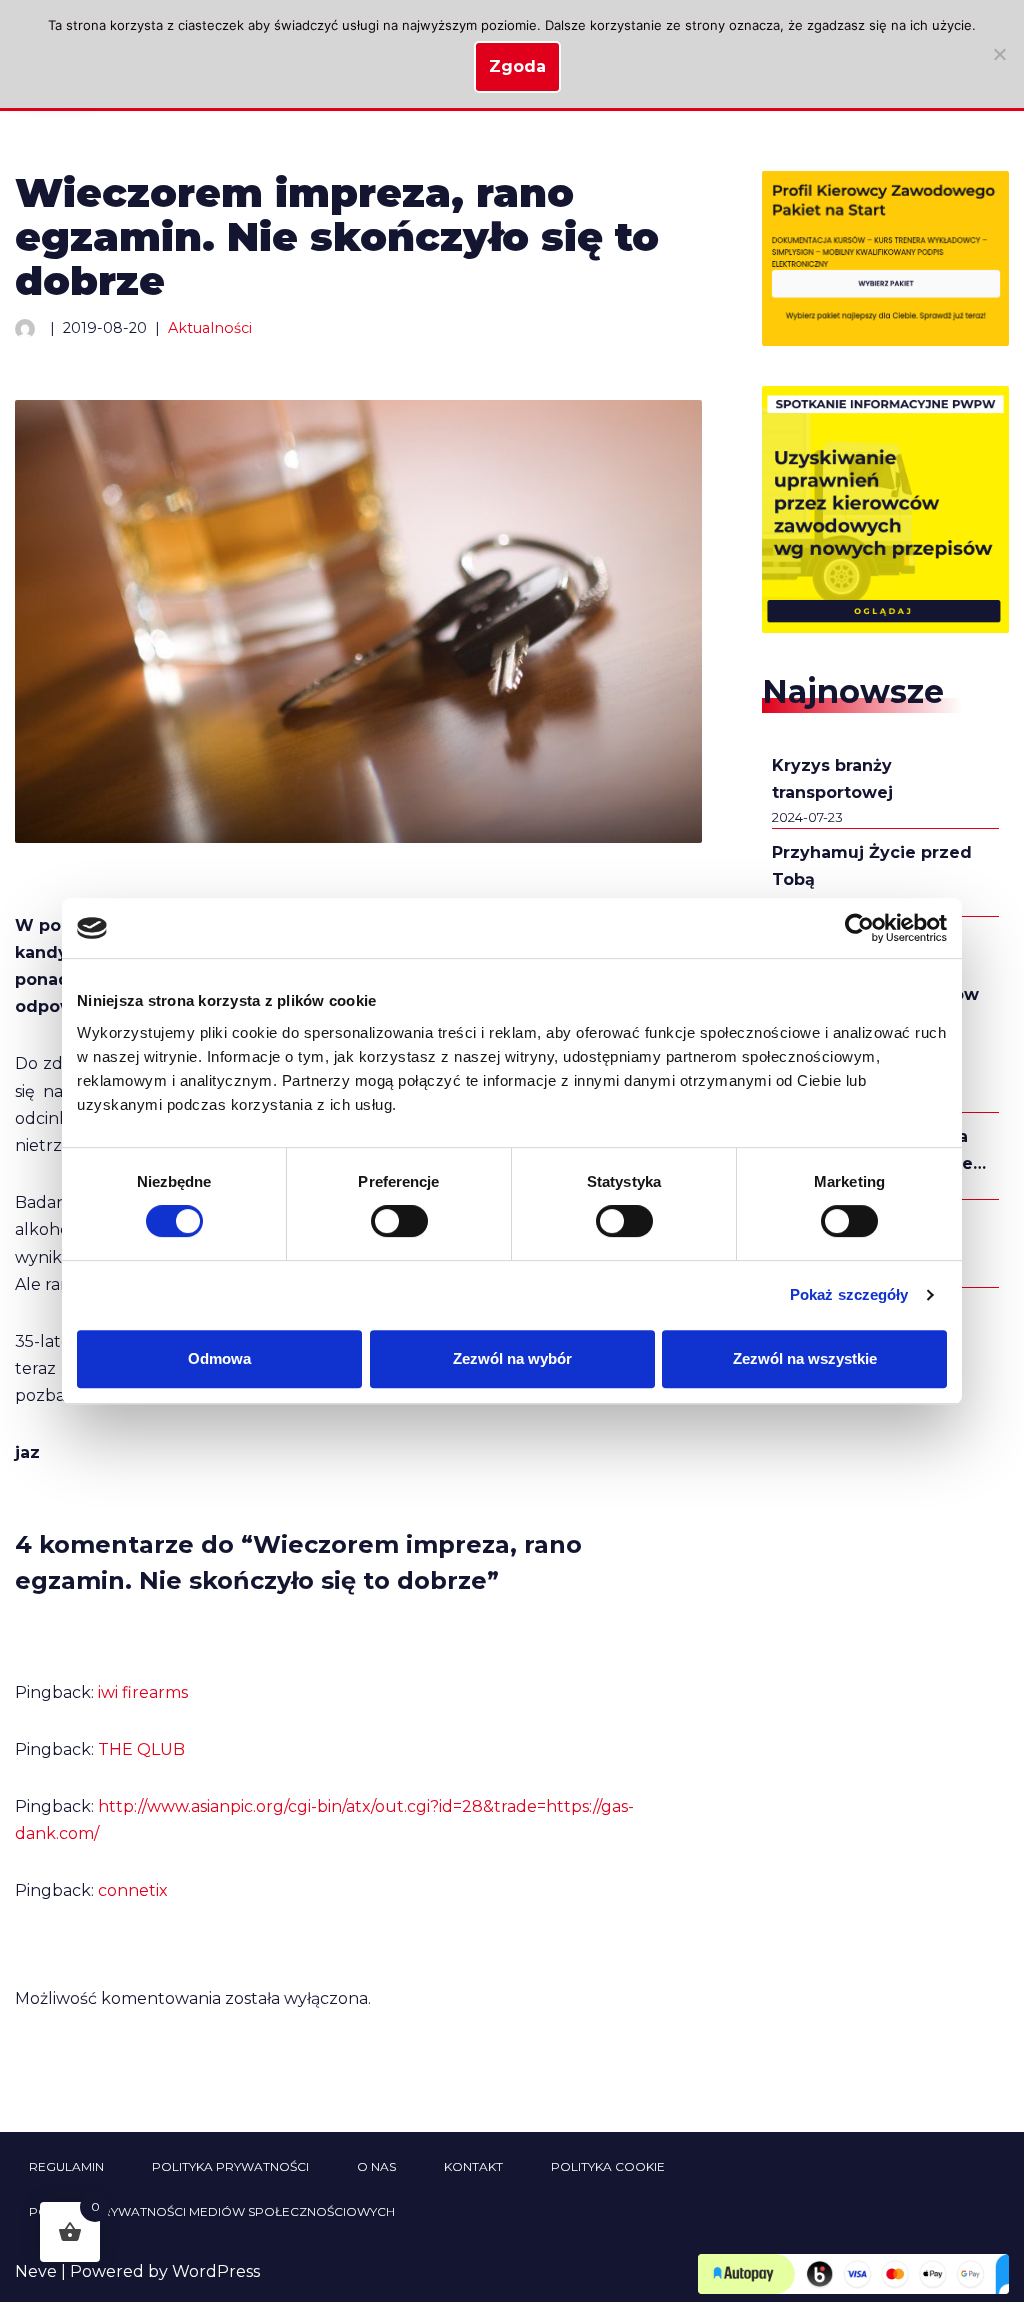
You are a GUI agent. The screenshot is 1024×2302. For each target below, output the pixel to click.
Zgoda (517, 66)
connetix (133, 1890)
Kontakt (473, 2166)
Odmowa (219, 1358)
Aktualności (210, 328)
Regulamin (66, 2166)
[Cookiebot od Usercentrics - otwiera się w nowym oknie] (859, 928)
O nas (376, 2166)
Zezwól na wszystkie (805, 1358)
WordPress (216, 2271)
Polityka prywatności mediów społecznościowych (212, 2211)
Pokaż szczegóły (849, 1294)
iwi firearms (143, 1692)
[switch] (399, 1221)
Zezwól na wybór (512, 1358)
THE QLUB (141, 1749)
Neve (36, 2271)
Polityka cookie (608, 2166)
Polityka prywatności (230, 2166)
